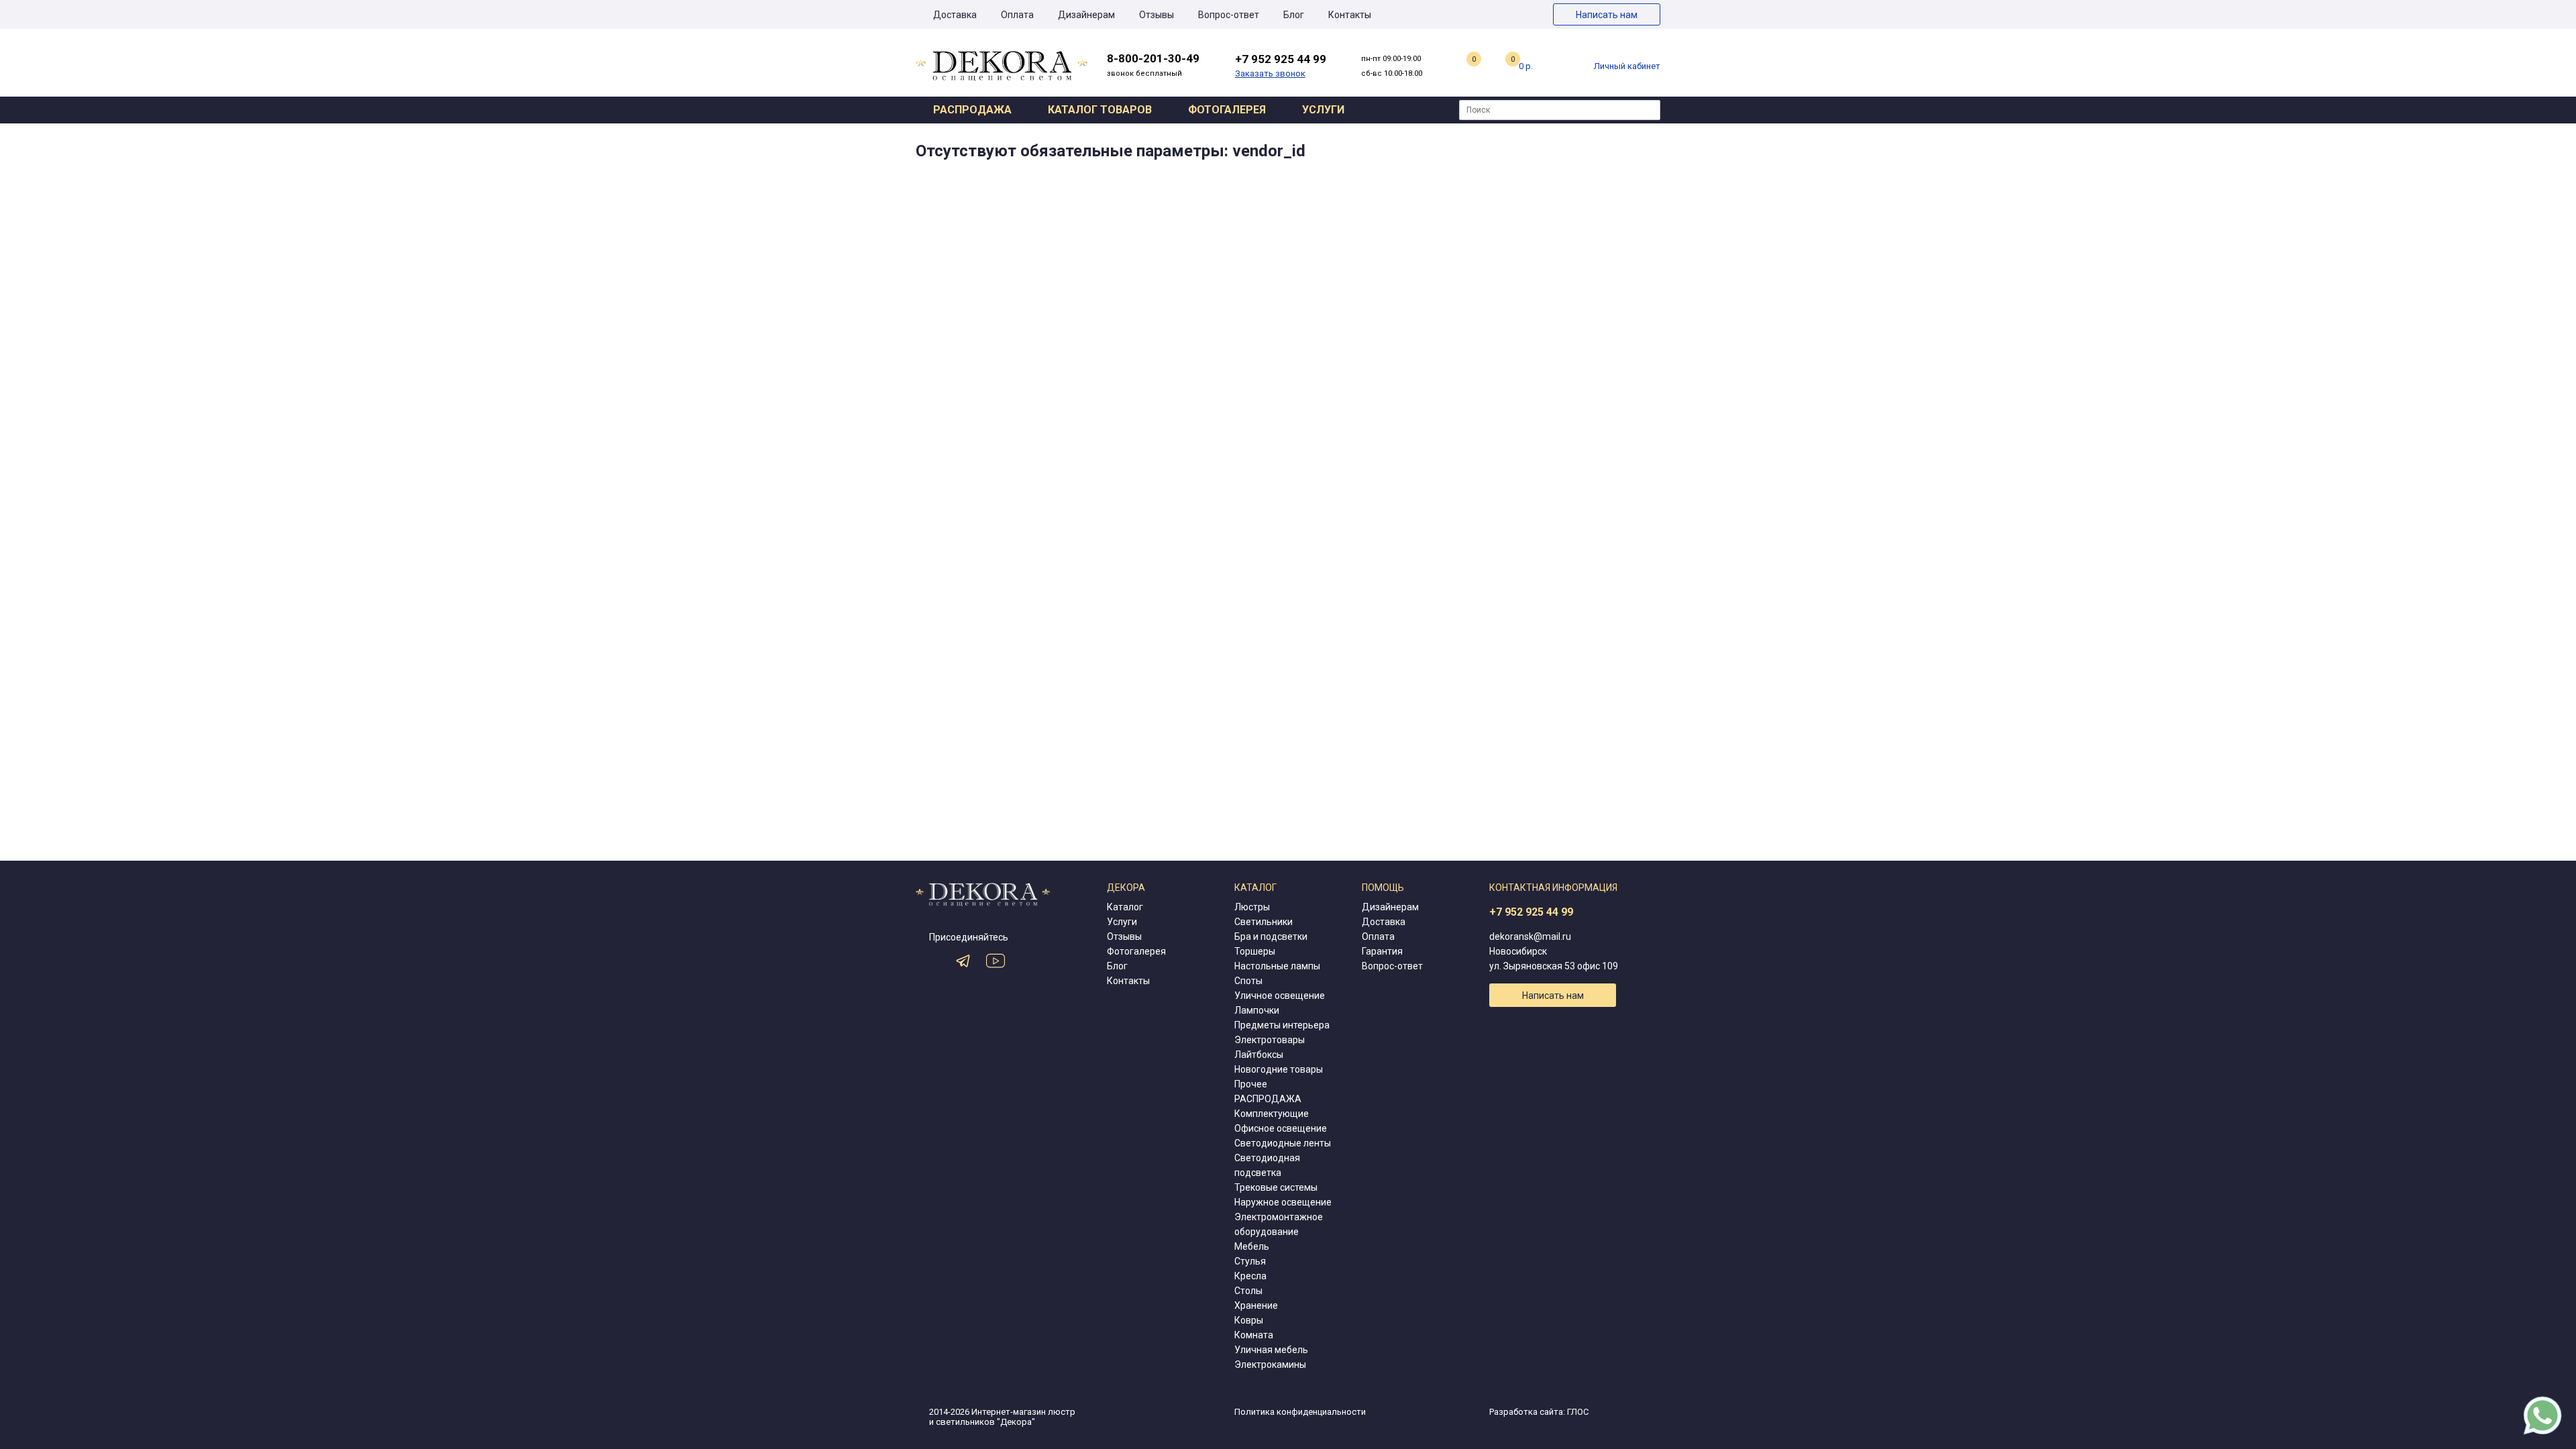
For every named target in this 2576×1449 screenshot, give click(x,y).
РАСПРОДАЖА (1268, 1099)
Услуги (1323, 110)
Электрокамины (1270, 1364)
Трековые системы (1276, 1187)
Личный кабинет (1627, 66)
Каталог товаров (1100, 110)
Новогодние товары (1279, 1069)
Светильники (1264, 922)
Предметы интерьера (1282, 1025)
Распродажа (972, 110)
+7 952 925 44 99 (1531, 912)
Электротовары (1270, 1040)
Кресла (1250, 1276)
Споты (1248, 981)
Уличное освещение (1280, 996)
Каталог (1125, 907)
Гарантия (1382, 951)
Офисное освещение (1281, 1128)
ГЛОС (1578, 1412)
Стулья (1250, 1261)
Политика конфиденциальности (1300, 1412)
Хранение (1256, 1305)
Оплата (1017, 15)
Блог (1294, 15)
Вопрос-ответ (1229, 15)
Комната (1254, 1335)
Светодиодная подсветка (1267, 1165)
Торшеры (1255, 951)
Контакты (1350, 15)
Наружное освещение (1283, 1202)
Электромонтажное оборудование (1279, 1224)
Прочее (1251, 1084)
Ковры (1249, 1320)
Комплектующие (1272, 1114)
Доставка (955, 15)
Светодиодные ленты (1283, 1143)
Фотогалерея (1227, 110)
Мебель (1252, 1246)
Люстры (1252, 907)
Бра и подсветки (1271, 936)
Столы (1248, 1291)
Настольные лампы (1277, 966)
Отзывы (1157, 15)
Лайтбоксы (1259, 1055)
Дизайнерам (1086, 15)
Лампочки (1257, 1010)
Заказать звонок (1270, 73)
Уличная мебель (1271, 1350)
